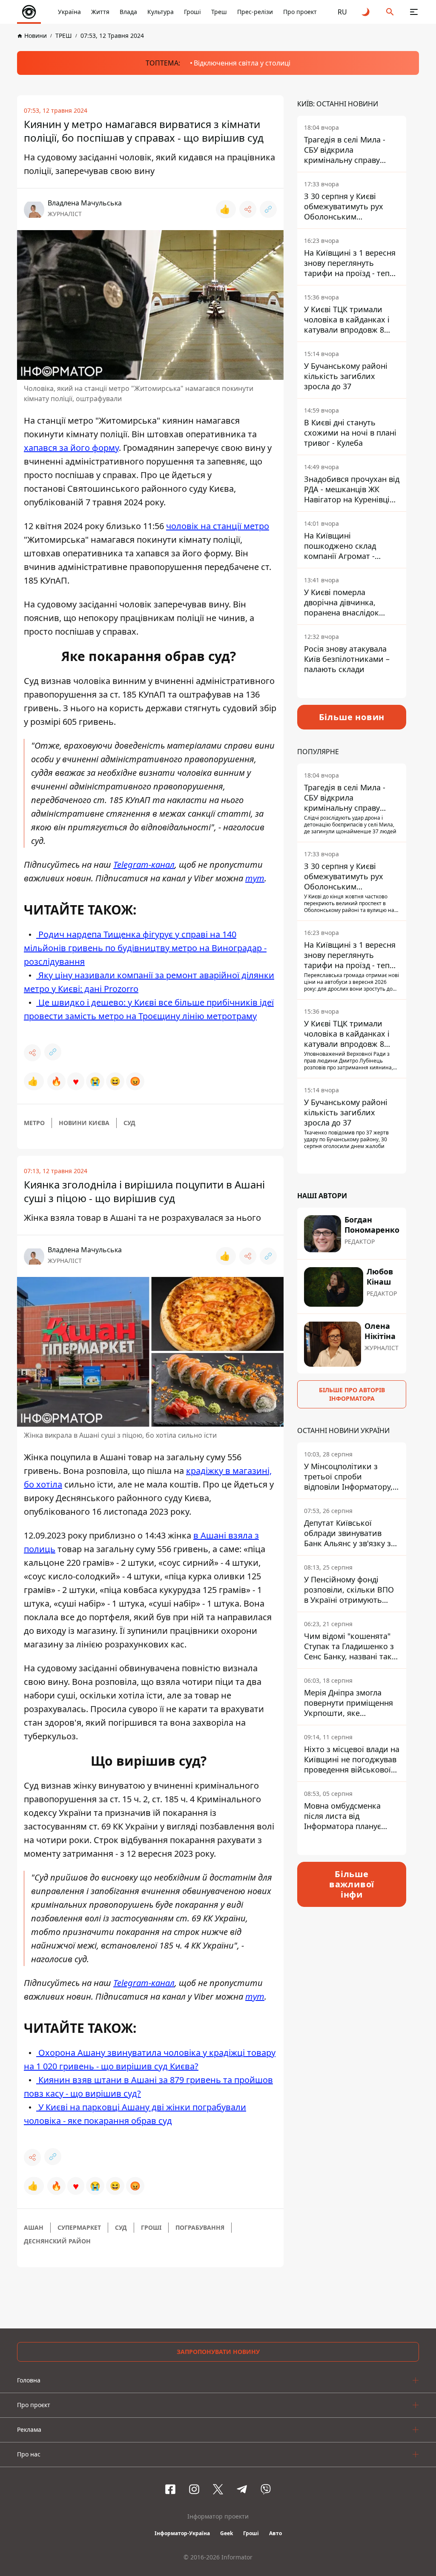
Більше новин (352, 717)
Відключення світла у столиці (242, 63)
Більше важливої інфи (352, 1884)
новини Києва (84, 1123)
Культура (161, 12)
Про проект (300, 12)
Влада (128, 12)
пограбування (200, 2227)
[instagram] (194, 2489)
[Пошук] (390, 12)
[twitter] (218, 2489)
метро (34, 1123)
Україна (69, 12)
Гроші (192, 12)
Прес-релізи (255, 12)
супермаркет (79, 2227)
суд (129, 1123)
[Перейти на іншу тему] (366, 12)
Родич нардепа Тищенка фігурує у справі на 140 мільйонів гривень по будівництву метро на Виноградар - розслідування (145, 948)
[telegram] (242, 2489)
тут (255, 878)
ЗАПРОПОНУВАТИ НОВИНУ (218, 2352)
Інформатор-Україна (182, 2533)
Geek (227, 2533)
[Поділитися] (248, 209)
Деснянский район (57, 2241)
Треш (219, 12)
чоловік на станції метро (218, 526)
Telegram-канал (144, 865)
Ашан (34, 2227)
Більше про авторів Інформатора (352, 1394)
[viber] (266, 2489)
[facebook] (170, 2489)
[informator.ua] (29, 12)
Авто (275, 2533)
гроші (151, 2227)
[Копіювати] (268, 209)
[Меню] (414, 12)
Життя (100, 12)
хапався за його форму (71, 448)
